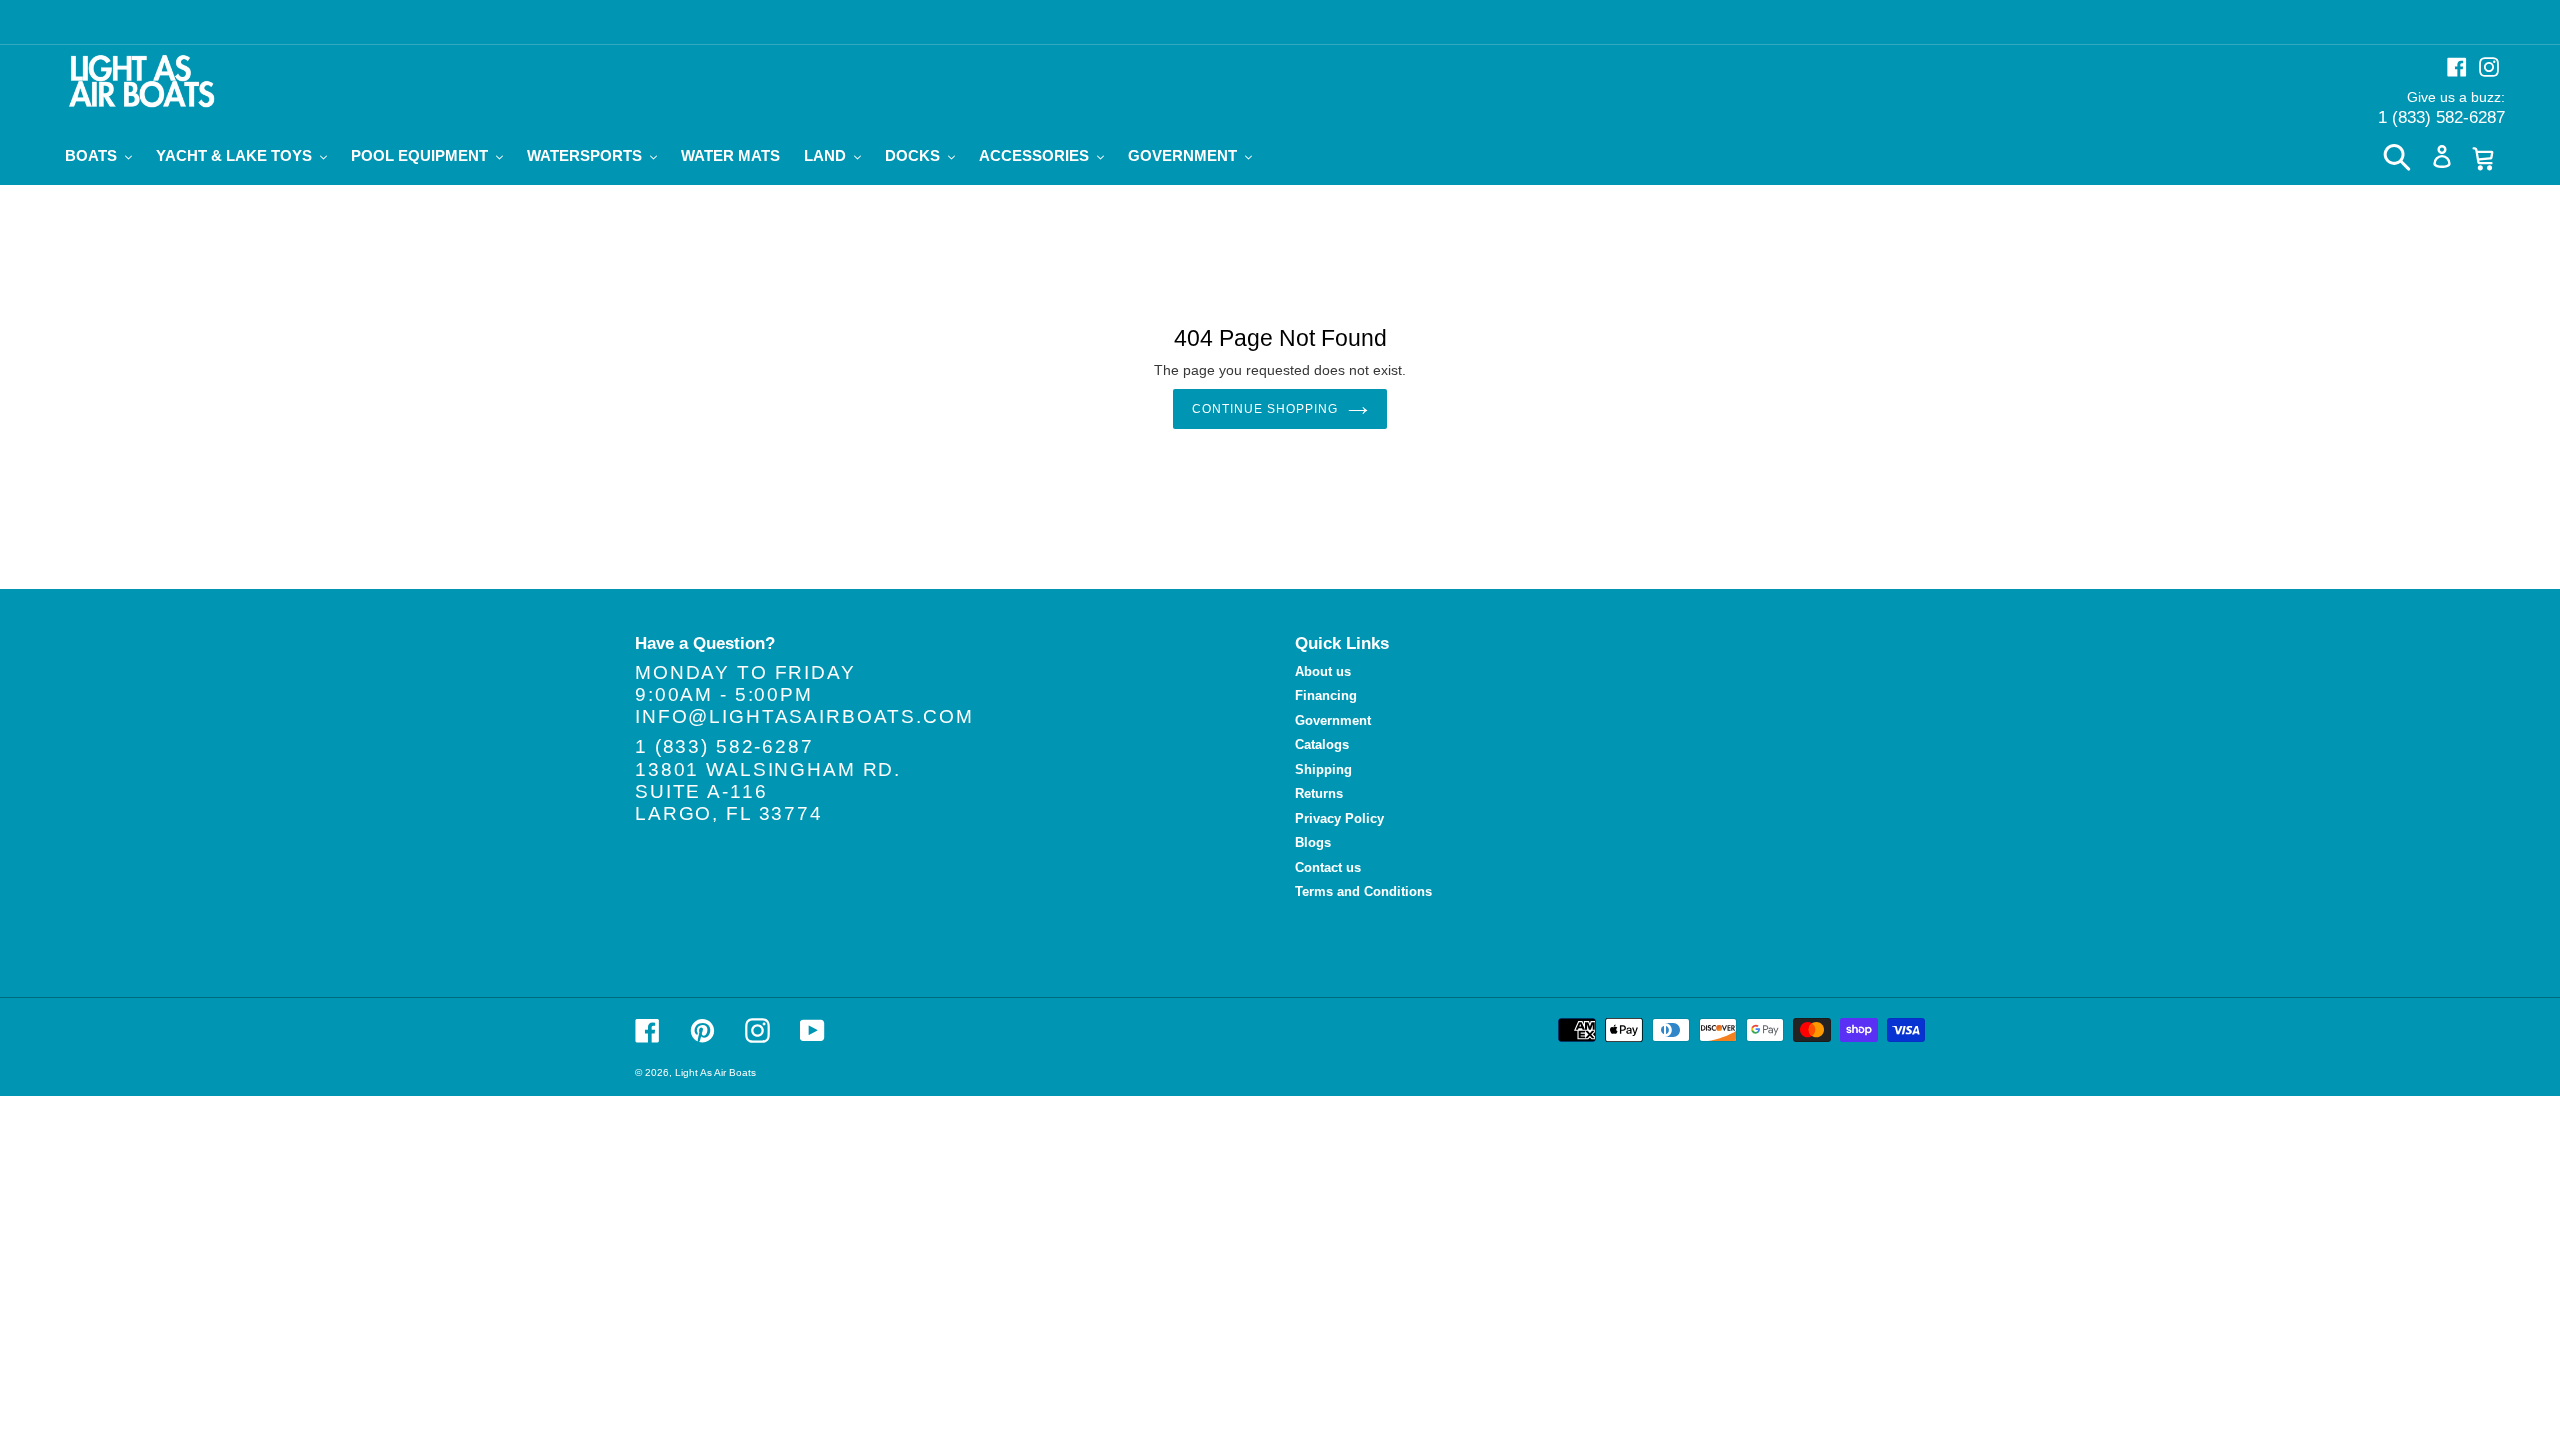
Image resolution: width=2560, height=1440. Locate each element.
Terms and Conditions (1363, 891)
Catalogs (1322, 744)
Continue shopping (1264, 409)
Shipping (1323, 769)
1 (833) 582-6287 (2441, 117)
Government (1333, 720)
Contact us (1328, 867)
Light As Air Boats (715, 1072)
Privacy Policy (1339, 818)
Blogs (1313, 842)
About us (1323, 671)
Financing (1326, 695)
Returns (1319, 793)
